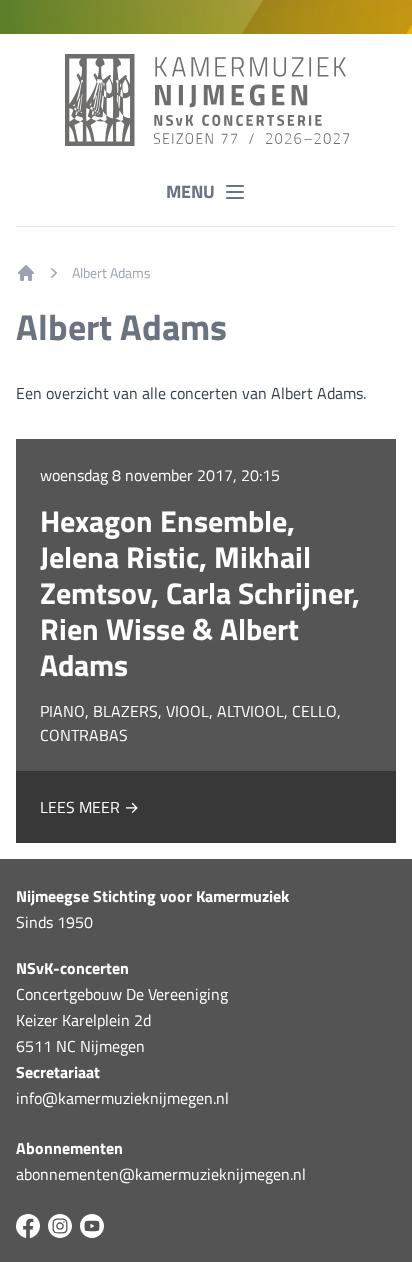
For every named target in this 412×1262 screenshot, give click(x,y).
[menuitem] (26, 273)
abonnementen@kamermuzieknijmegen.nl (161, 1174)
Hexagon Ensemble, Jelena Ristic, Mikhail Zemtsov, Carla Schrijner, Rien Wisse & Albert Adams (200, 593)
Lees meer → (89, 807)
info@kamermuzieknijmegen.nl (122, 1098)
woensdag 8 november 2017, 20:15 (160, 475)
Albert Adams (111, 273)
